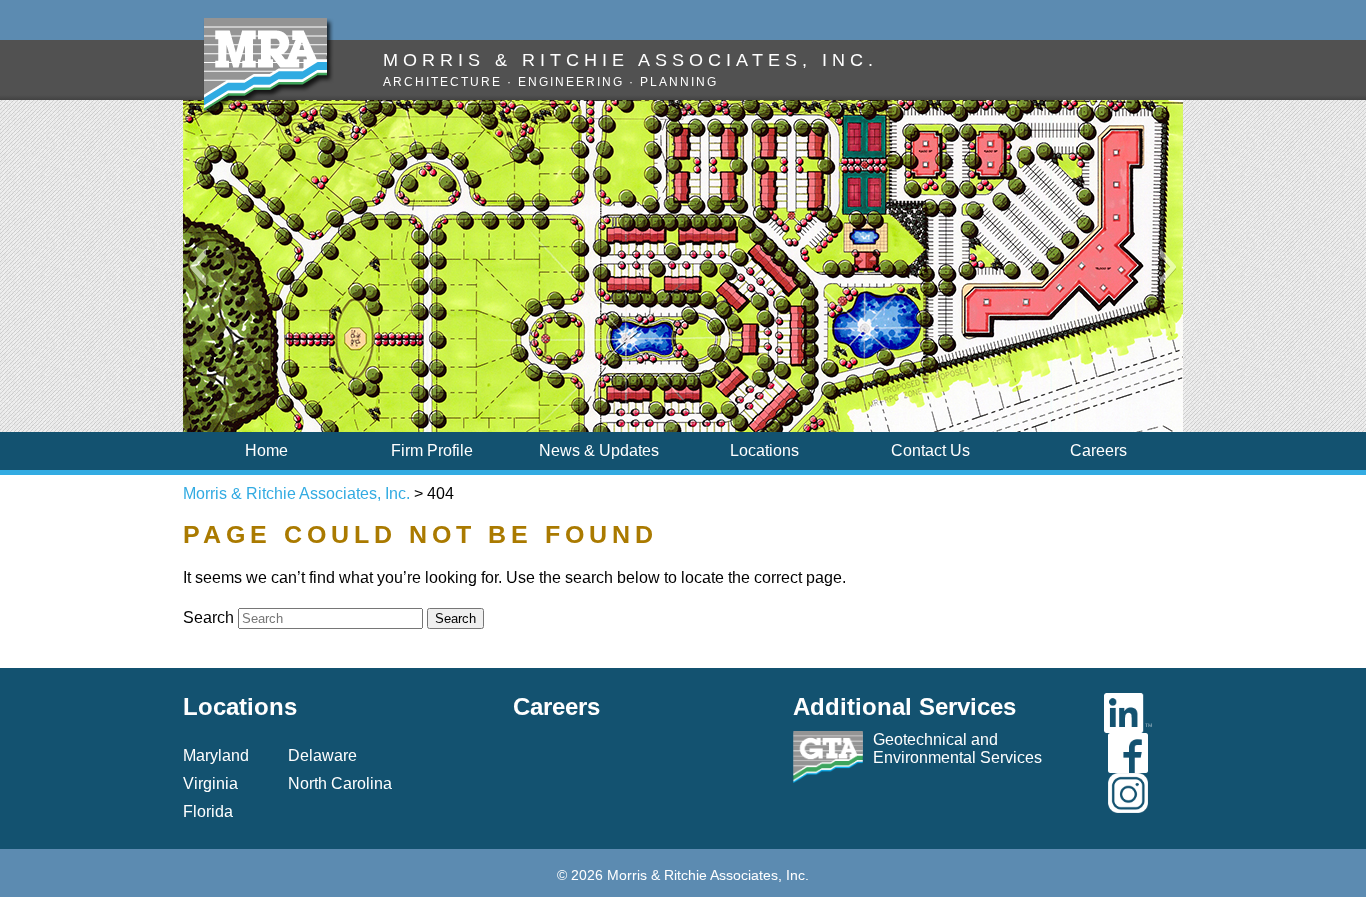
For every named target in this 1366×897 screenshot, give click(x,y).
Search (208, 617)
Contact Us (930, 450)
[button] (197, 267)
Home (266, 450)
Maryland (216, 755)
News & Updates (599, 450)
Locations (764, 450)
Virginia (210, 783)
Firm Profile (432, 450)
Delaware (322, 755)
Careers (1098, 450)
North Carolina (340, 783)
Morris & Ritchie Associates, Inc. (296, 493)
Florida (208, 811)
